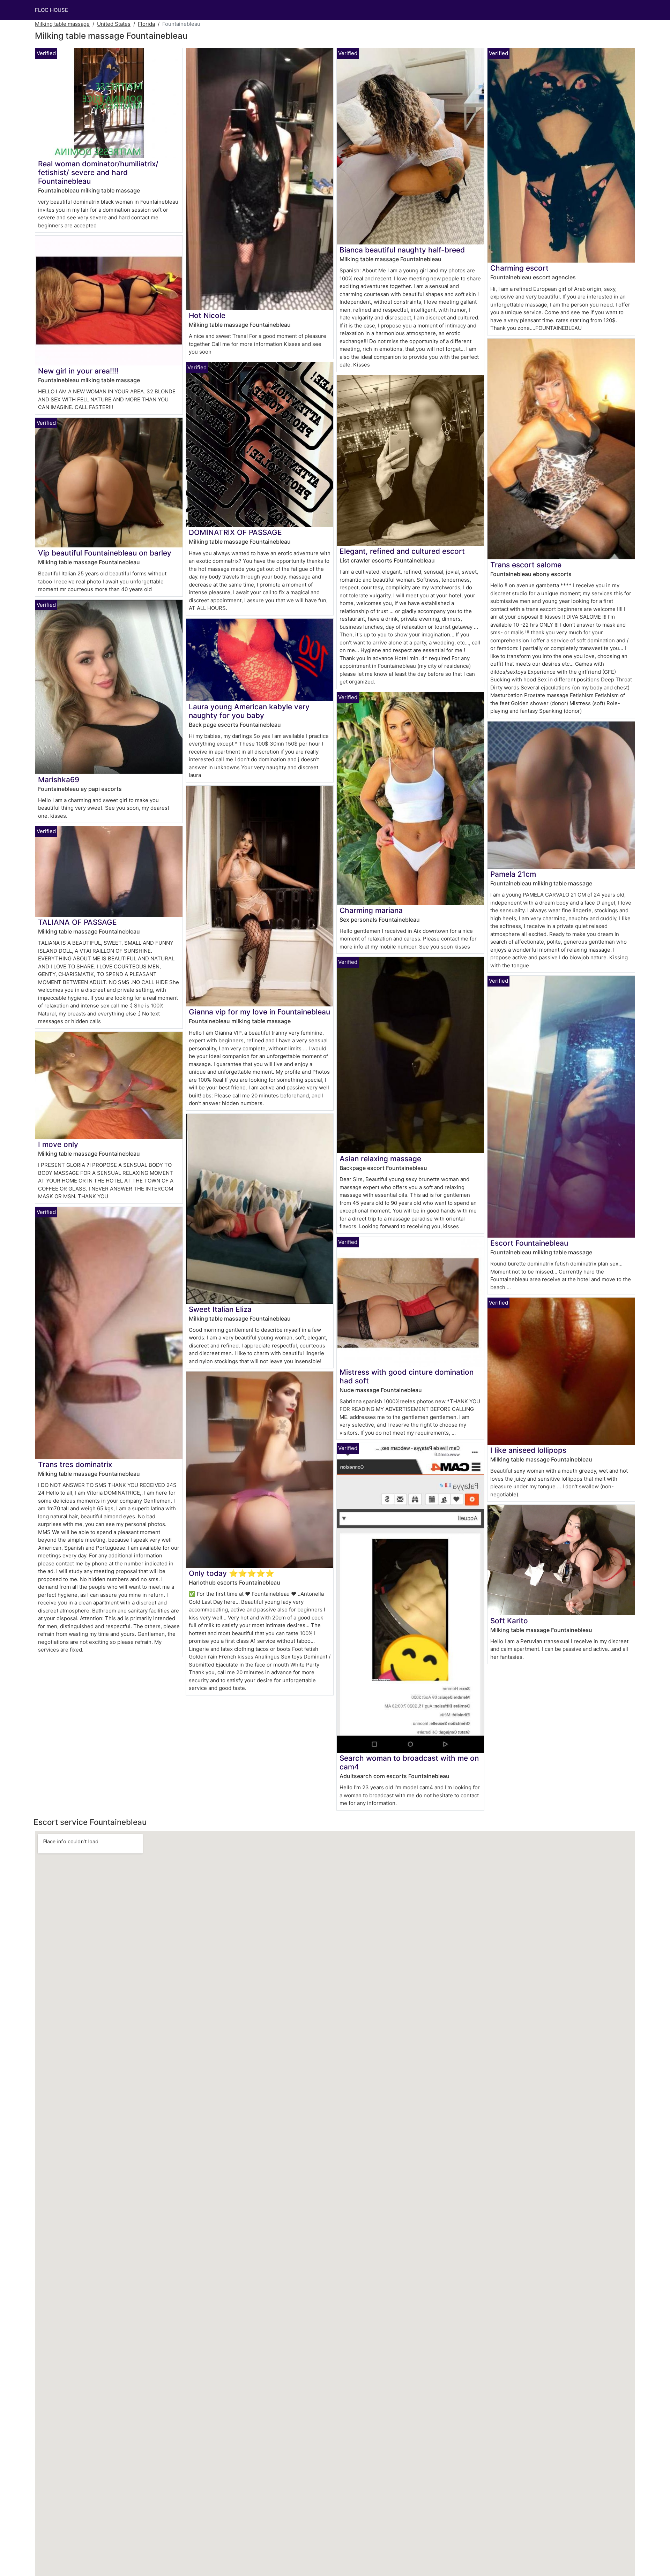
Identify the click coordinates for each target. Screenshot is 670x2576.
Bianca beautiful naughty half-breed (402, 250)
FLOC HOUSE (51, 10)
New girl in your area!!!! (78, 371)
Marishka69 (59, 780)
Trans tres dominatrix (75, 1464)
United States (114, 24)
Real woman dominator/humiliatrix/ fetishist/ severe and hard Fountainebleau (98, 172)
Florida (146, 24)
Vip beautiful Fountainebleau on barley (105, 553)
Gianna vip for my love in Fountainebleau (259, 1012)
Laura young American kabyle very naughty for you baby (249, 711)
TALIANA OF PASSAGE (77, 922)
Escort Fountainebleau (529, 1243)
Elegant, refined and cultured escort (402, 551)
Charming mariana (371, 910)
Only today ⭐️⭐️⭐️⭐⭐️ (232, 1573)
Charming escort (519, 268)
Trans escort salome (526, 565)
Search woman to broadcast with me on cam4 (409, 1762)
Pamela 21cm (513, 874)
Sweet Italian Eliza (220, 1309)
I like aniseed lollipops (528, 1450)
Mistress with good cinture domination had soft (407, 1376)
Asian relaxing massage (380, 1159)
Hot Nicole (207, 315)
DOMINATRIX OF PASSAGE (235, 532)
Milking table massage (62, 24)
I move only (58, 1144)
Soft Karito (509, 1621)
